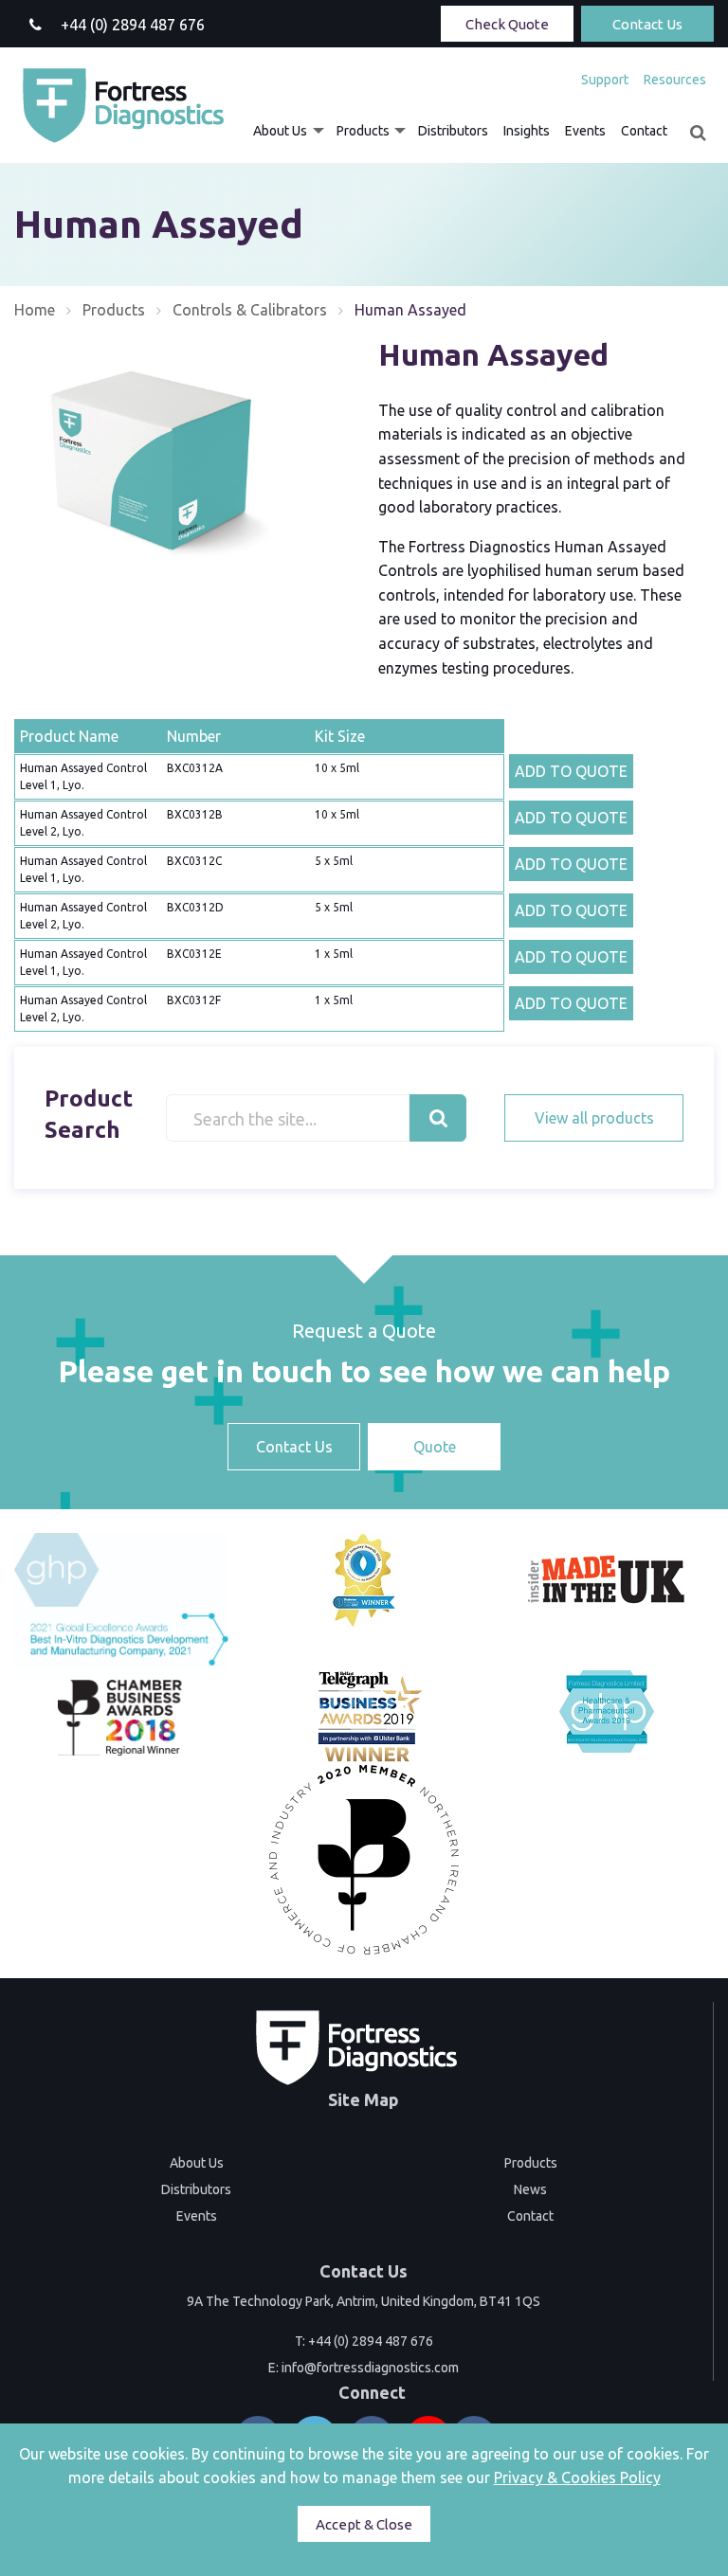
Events (585, 131)
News (530, 2189)
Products (363, 131)
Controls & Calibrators (250, 310)
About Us (280, 131)
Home (35, 310)
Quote (435, 1447)
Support (605, 80)
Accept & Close (364, 2524)
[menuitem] (605, 80)
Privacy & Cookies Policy (577, 2477)
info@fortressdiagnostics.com (370, 2368)
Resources (675, 80)
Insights (527, 131)
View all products (594, 1118)
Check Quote (507, 24)
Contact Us (647, 24)
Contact (644, 131)
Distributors (453, 131)
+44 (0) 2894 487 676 (371, 2341)
